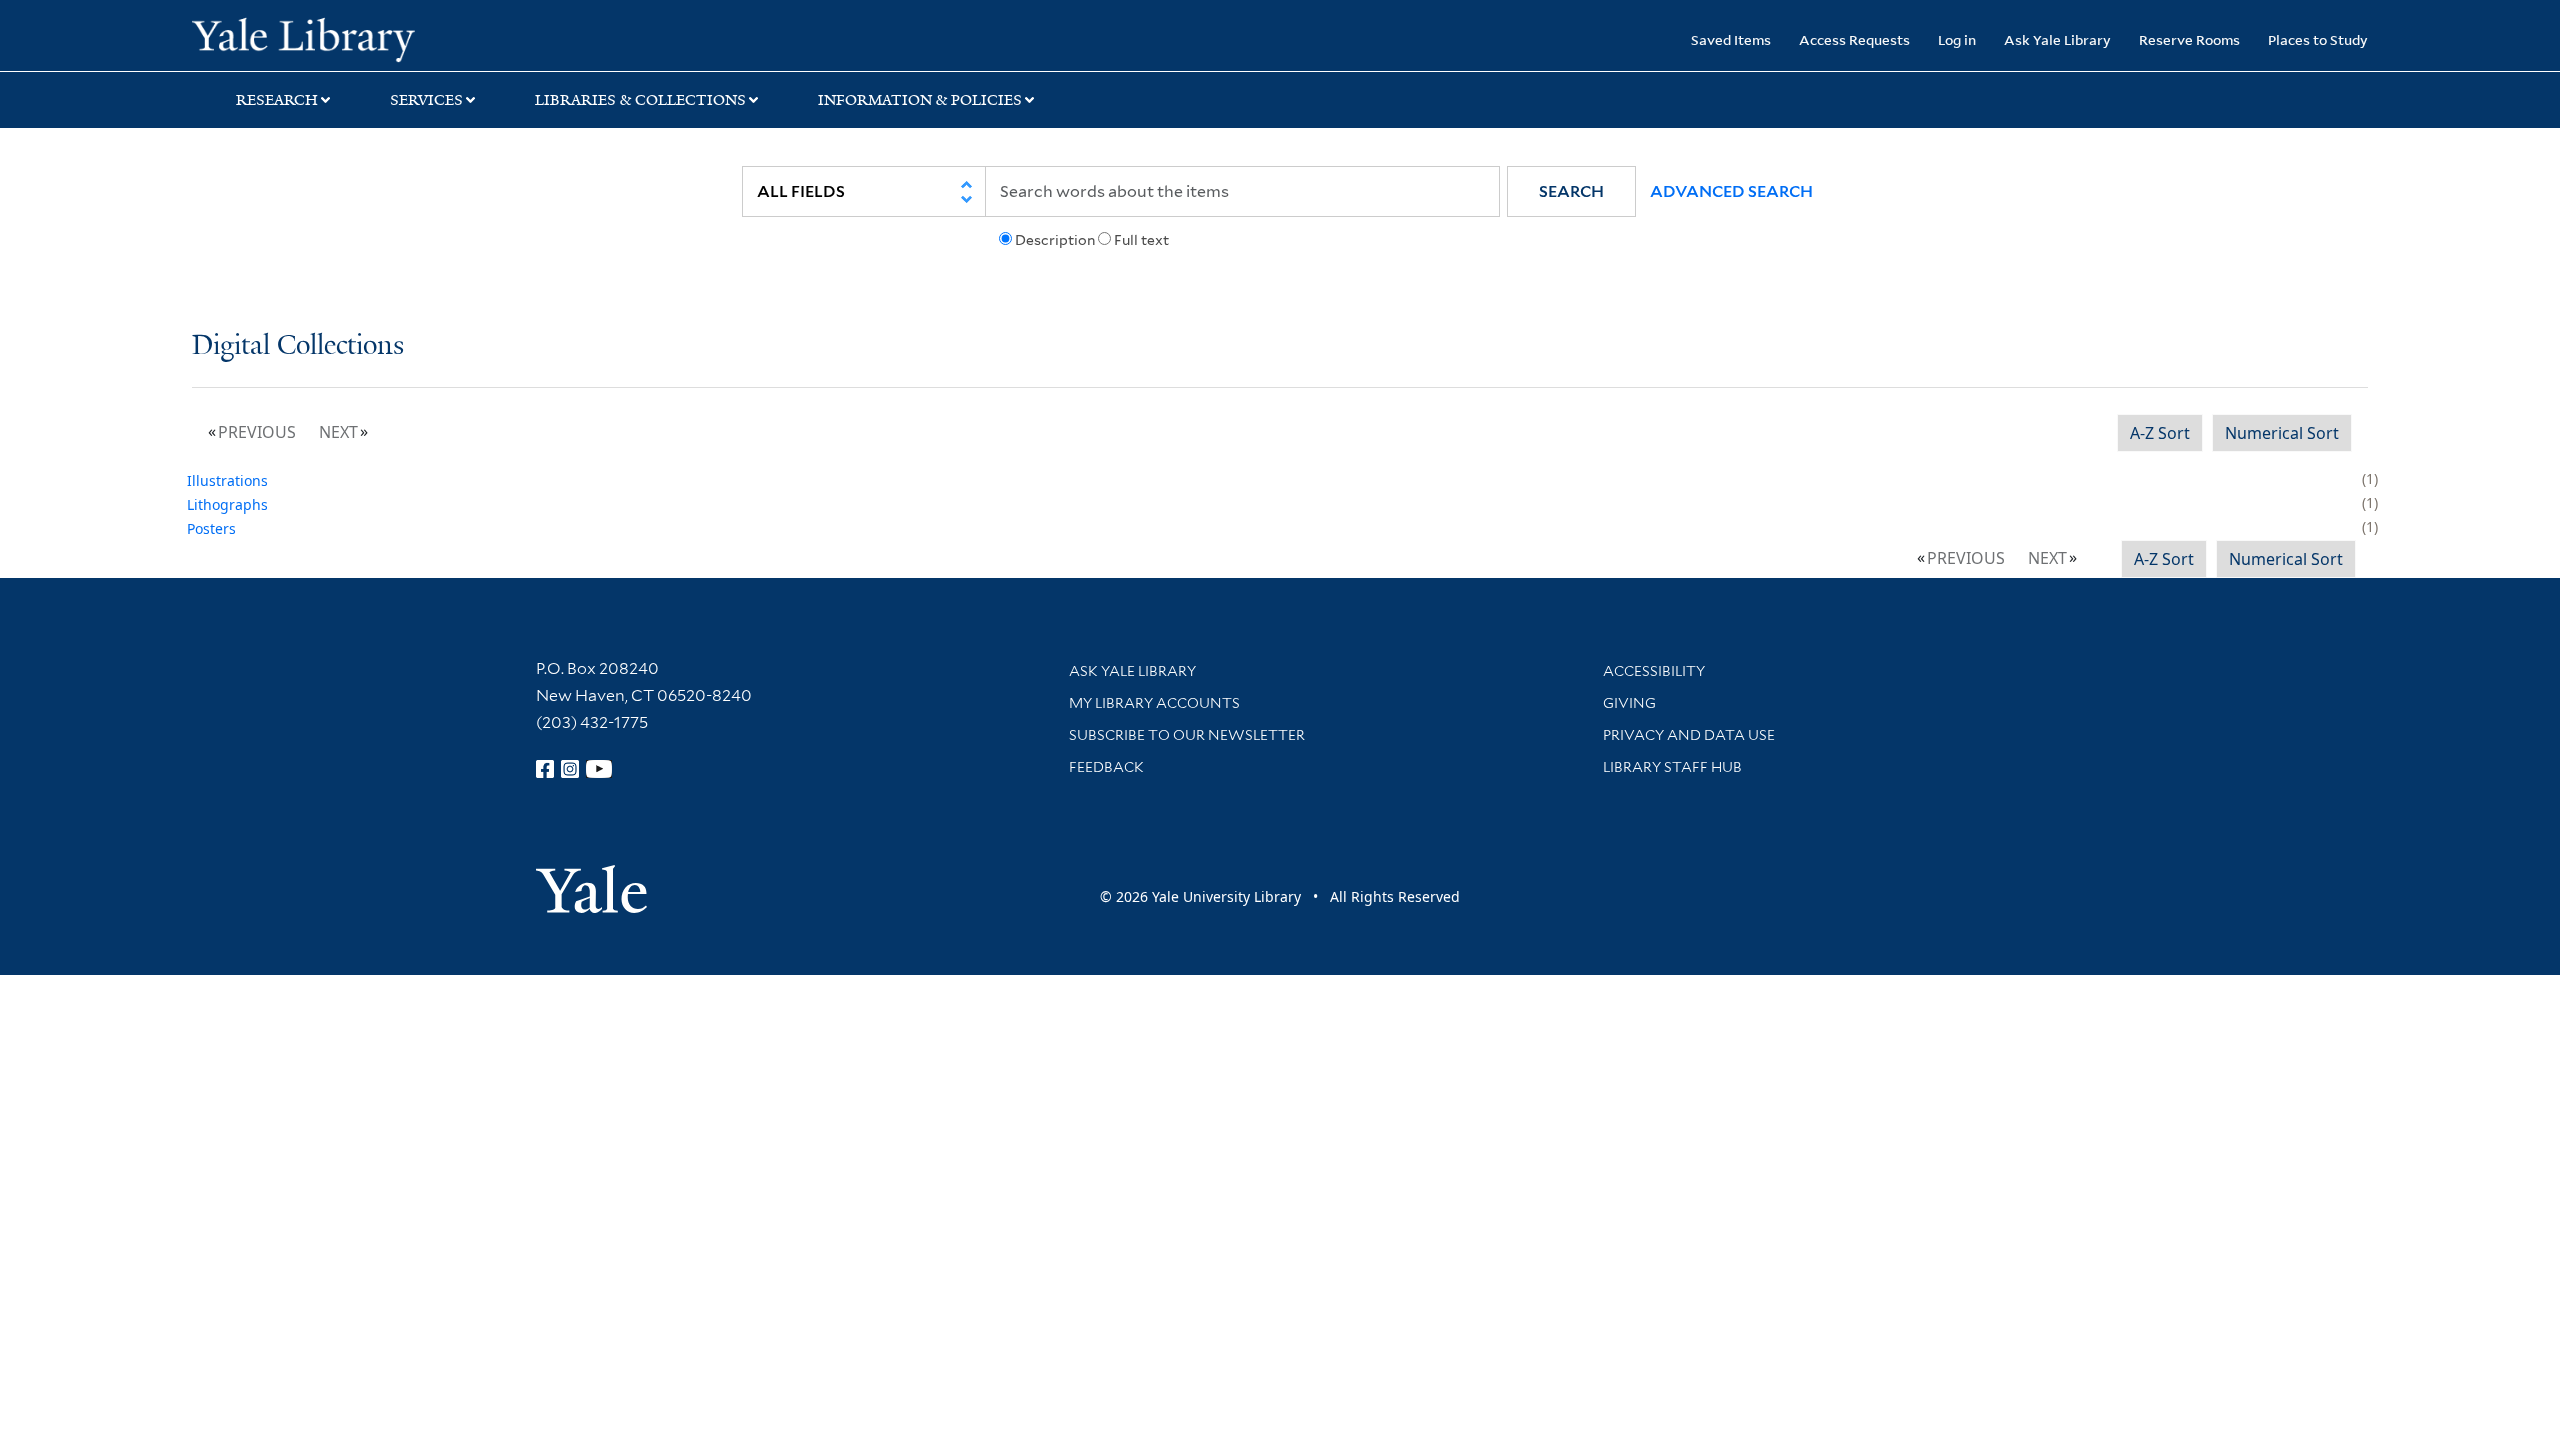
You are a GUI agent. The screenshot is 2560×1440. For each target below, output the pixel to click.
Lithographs (227, 504)
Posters (211, 528)
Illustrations (227, 480)
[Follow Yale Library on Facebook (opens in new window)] (545, 769)
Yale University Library (355, 38)
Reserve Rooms (2189, 39)
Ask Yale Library (2057, 39)
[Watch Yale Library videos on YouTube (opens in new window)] (599, 769)
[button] (1571, 191)
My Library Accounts (1154, 703)
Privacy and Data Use (1689, 735)
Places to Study (2318, 39)
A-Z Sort (2160, 433)
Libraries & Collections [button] (640, 100)
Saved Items (1731, 39)
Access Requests (1854, 39)
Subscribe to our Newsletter (1187, 735)
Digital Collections (298, 346)
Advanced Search (1731, 191)
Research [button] (277, 100)
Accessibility (1654, 671)
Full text (1141, 240)
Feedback (1106, 767)
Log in (1957, 39)
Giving (1629, 703)
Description (1055, 240)
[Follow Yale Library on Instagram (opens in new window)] (570, 769)
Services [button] (426, 100)
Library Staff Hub (1672, 767)
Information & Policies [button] (920, 100)
